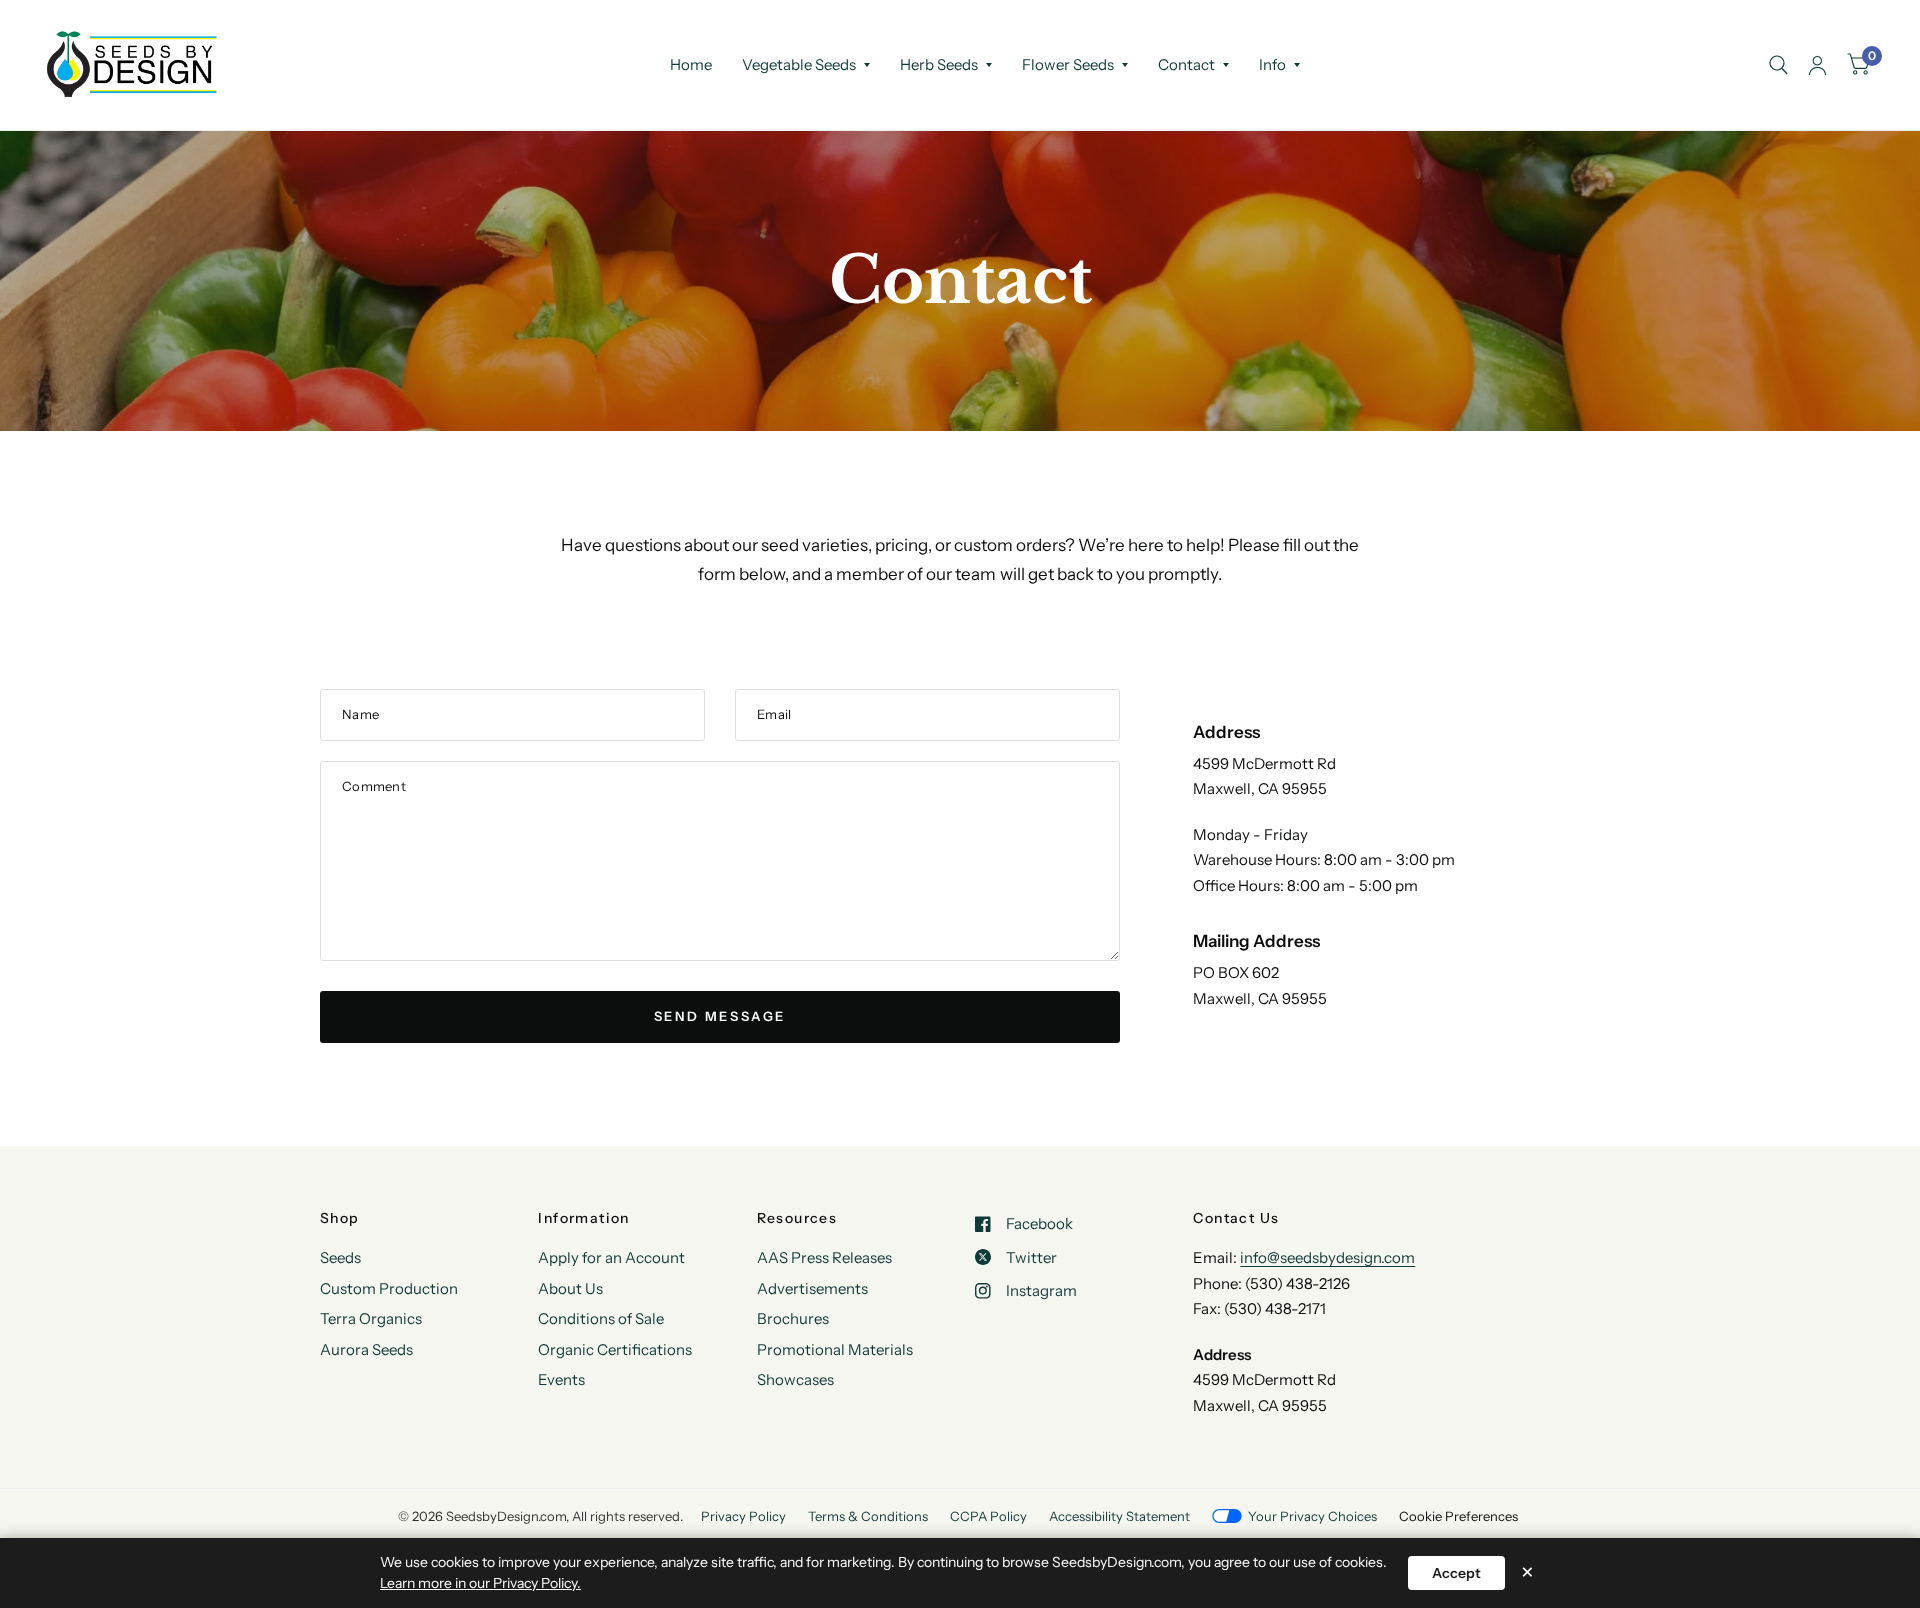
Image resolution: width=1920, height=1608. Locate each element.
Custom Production (389, 1288)
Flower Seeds (1068, 64)
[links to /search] (1778, 65)
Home (691, 64)
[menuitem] (691, 65)
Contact (1186, 64)
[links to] (1817, 65)
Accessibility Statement (1119, 1516)
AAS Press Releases (824, 1257)
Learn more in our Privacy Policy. (480, 1583)
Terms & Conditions (868, 1516)
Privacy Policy (743, 1516)
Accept (1456, 1573)
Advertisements (812, 1288)
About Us (570, 1288)
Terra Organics (371, 1318)
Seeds (340, 1257)
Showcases (795, 1379)
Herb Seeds (939, 64)
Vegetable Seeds (799, 64)
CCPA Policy (988, 1516)
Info (1272, 64)
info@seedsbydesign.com (1327, 1257)
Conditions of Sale (601, 1318)
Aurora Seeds (366, 1349)
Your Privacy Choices (1312, 1516)
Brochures (793, 1318)
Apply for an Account (611, 1257)
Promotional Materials (835, 1349)
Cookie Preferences (1458, 1516)
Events (561, 1379)
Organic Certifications (615, 1349)
